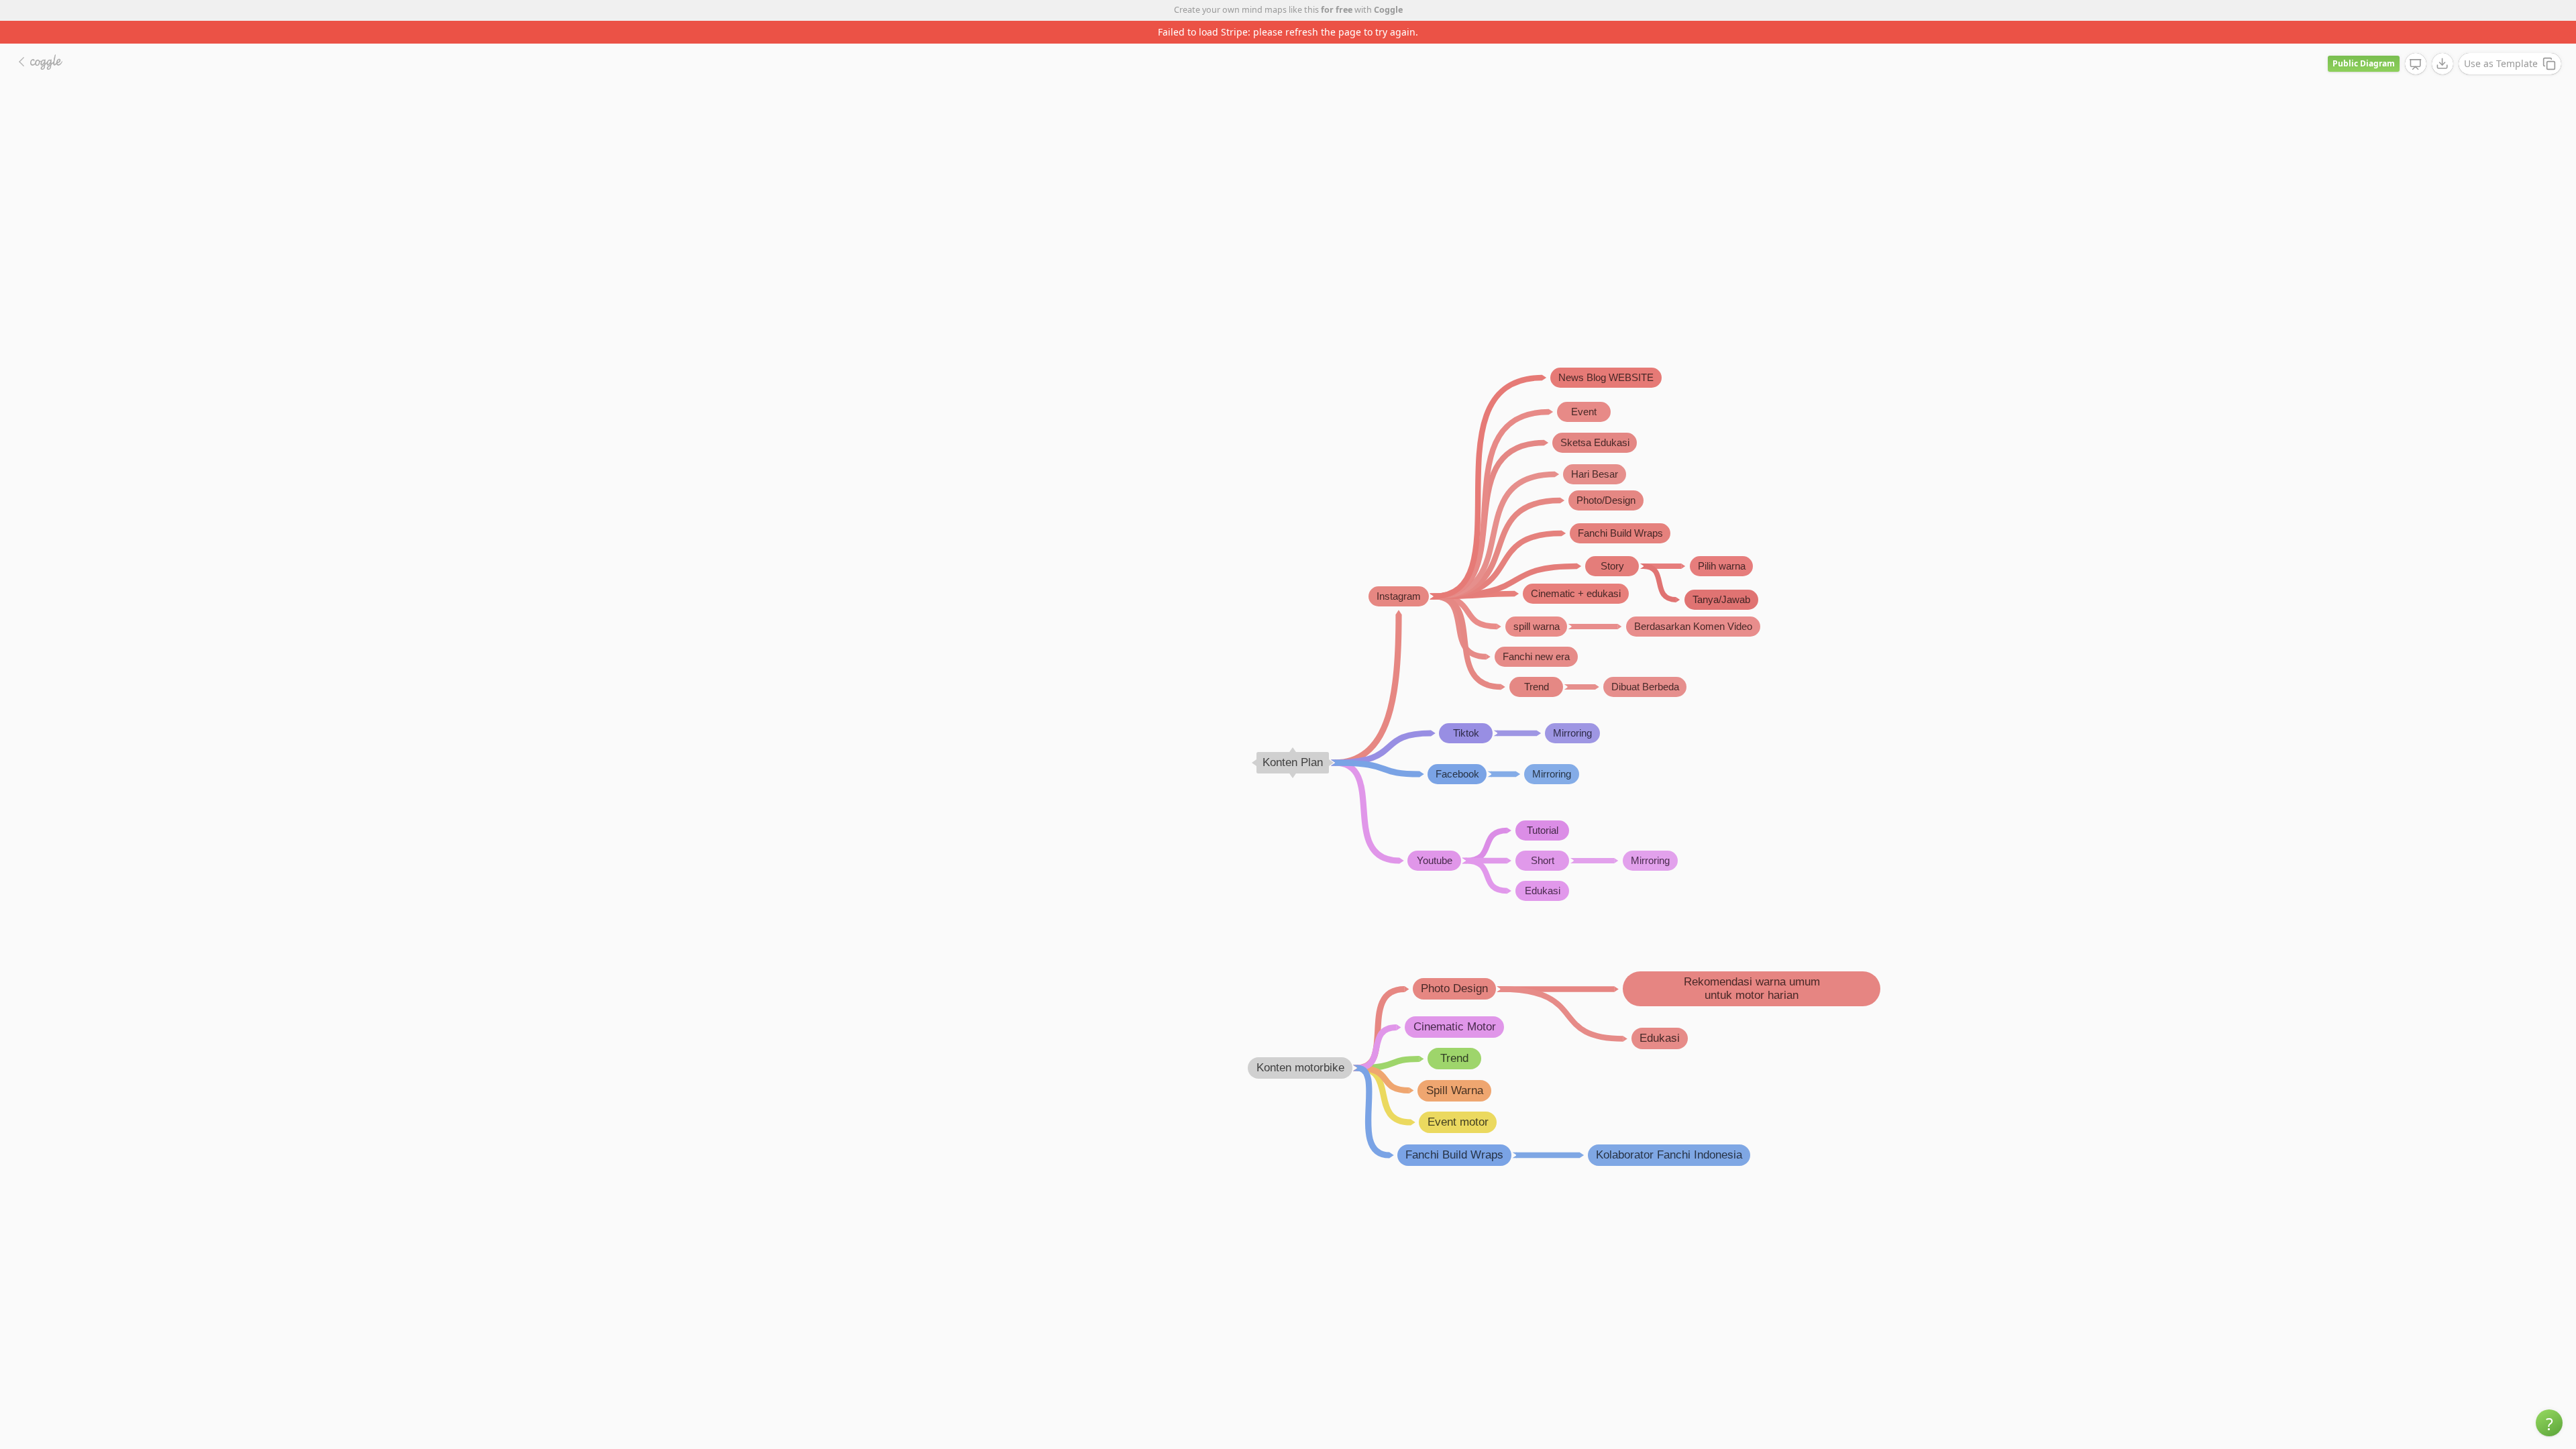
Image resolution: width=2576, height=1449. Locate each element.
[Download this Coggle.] (2443, 64)
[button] (2549, 1423)
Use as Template (2501, 63)
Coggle (1388, 10)
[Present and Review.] (2416, 64)
